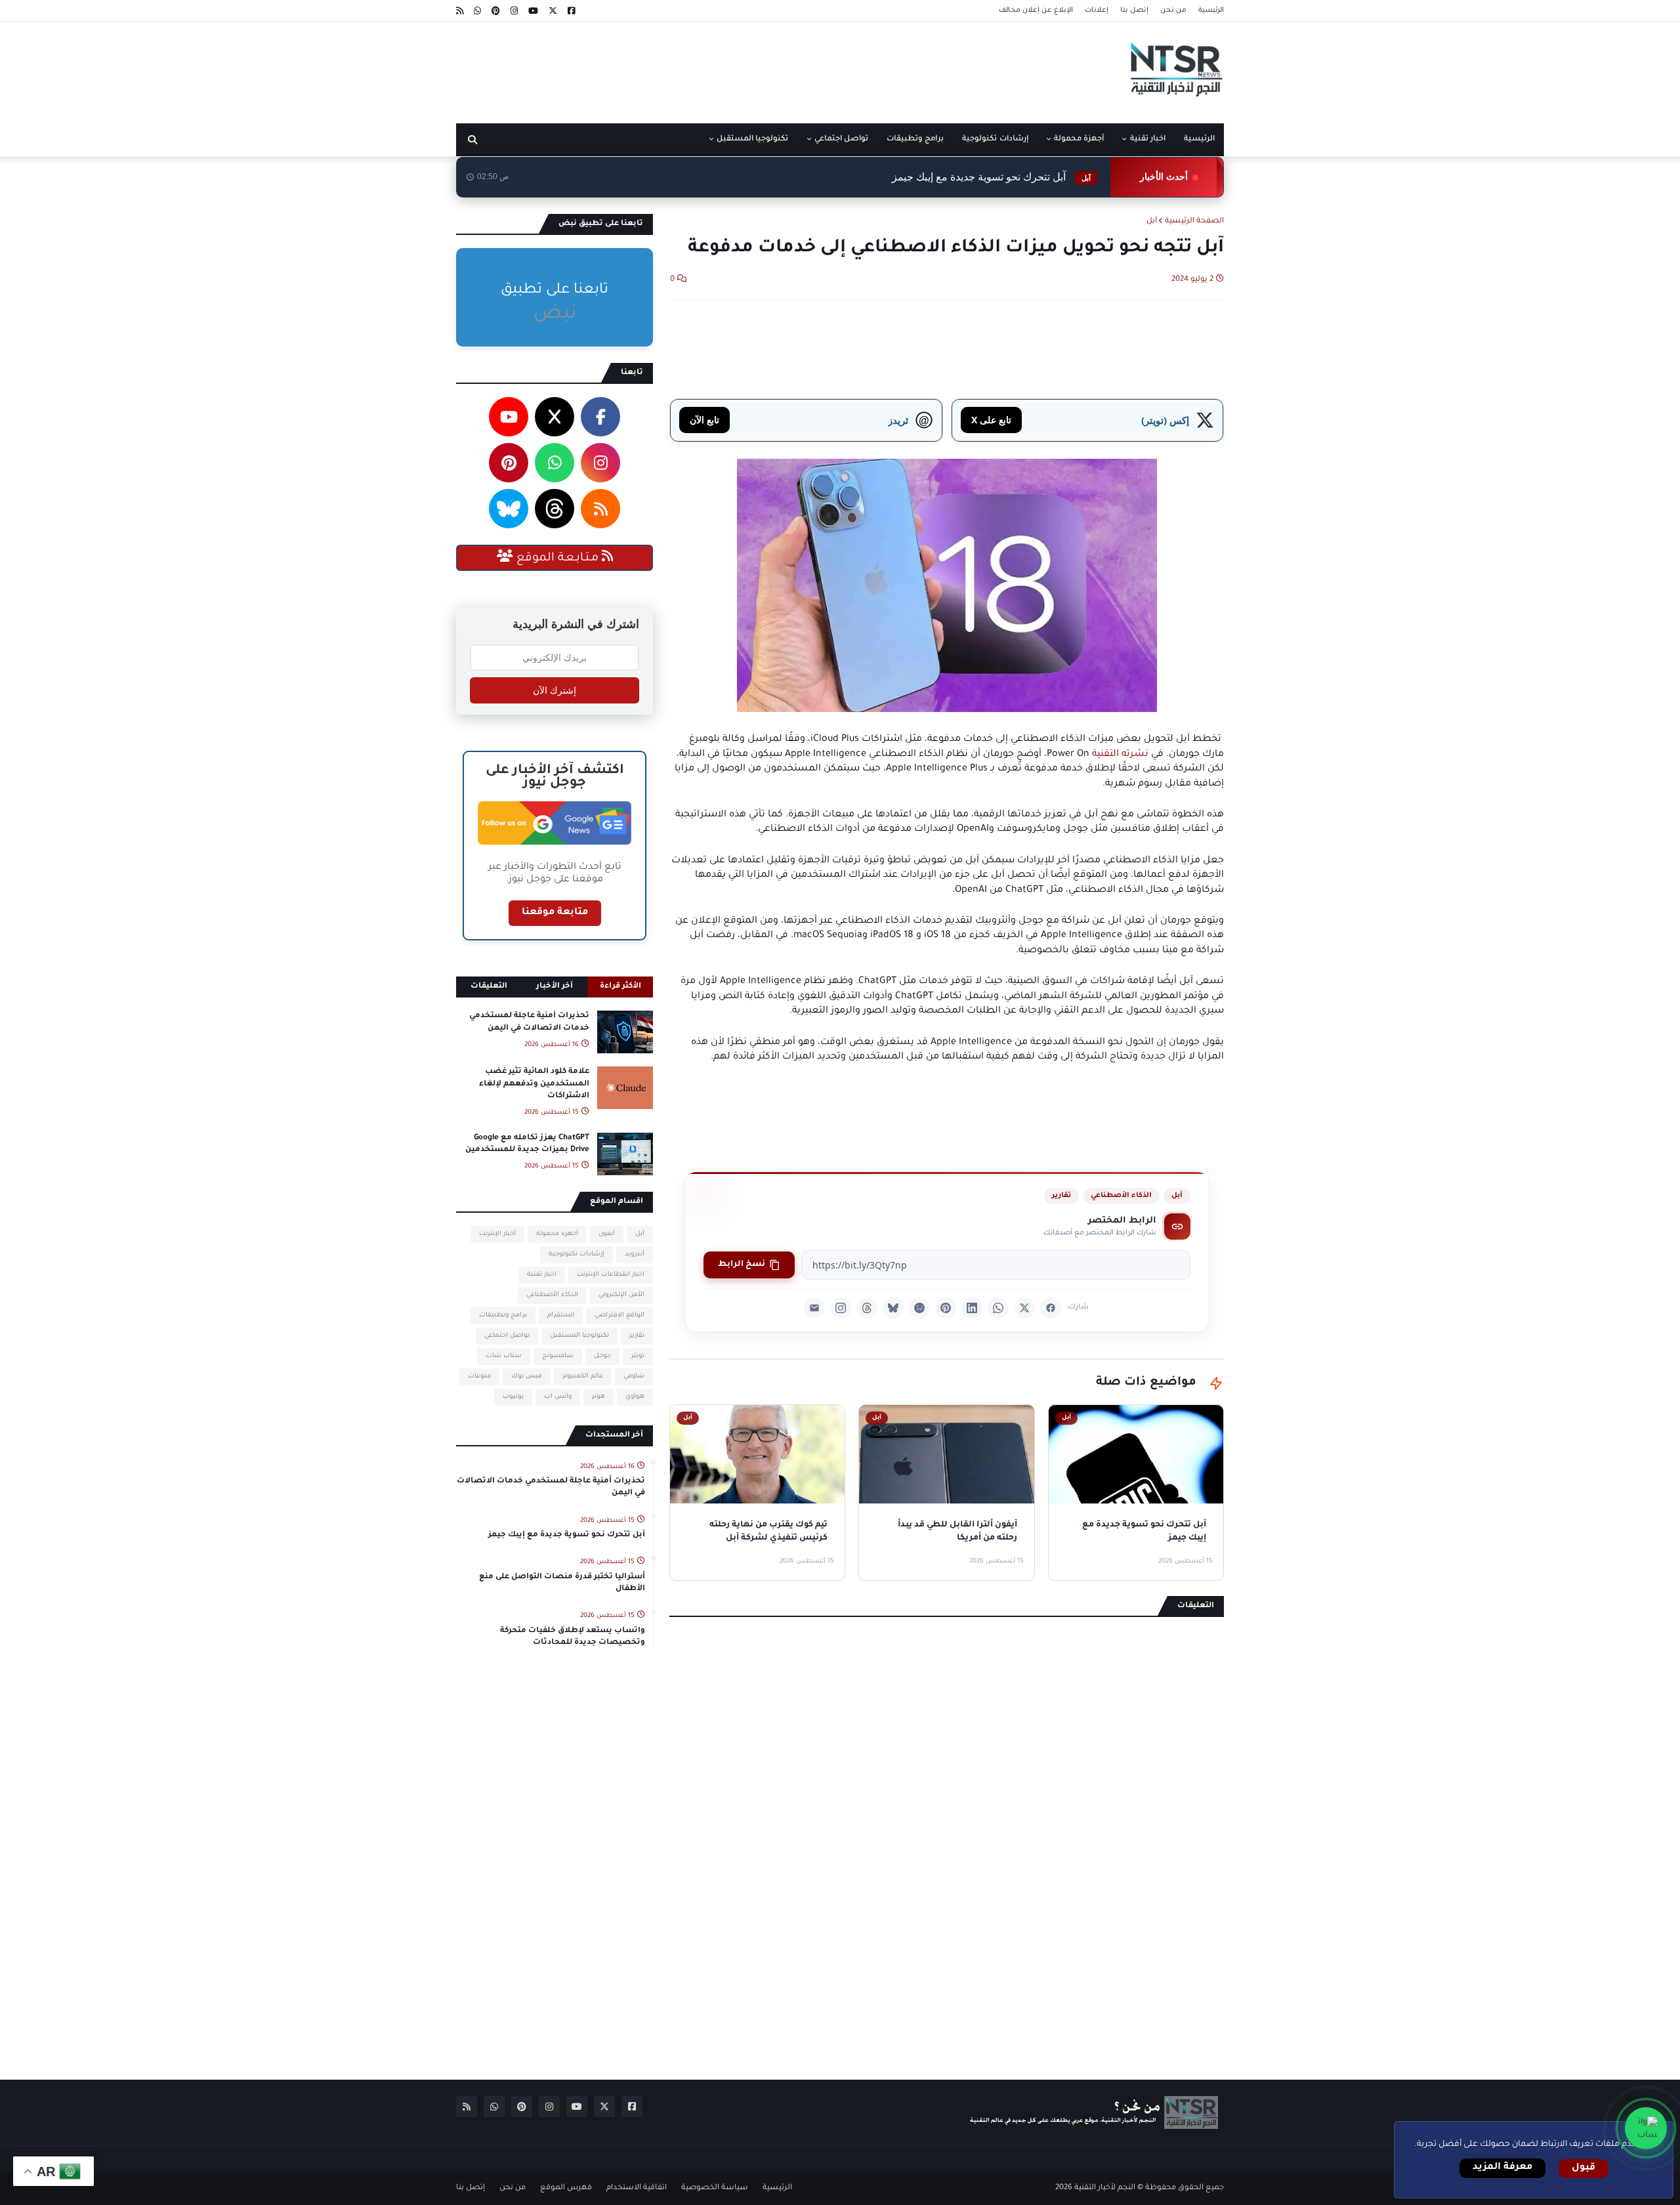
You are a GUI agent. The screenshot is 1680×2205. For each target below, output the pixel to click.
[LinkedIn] (972, 1308)
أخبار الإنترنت (497, 1234)
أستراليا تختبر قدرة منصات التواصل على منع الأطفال (562, 1583)
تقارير (1061, 1196)
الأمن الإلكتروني (621, 1295)
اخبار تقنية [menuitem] (1148, 139)
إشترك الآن (555, 690)
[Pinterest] (946, 1308)
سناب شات (504, 1356)
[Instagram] (841, 1308)
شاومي (634, 1376)
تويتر (638, 1356)
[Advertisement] (695, 68)
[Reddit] (919, 1308)
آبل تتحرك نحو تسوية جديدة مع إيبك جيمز (991, 177)
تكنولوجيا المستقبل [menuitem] (752, 139)
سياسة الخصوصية (715, 2188)
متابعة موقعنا (555, 913)
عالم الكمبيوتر (583, 1376)
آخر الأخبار (555, 987)
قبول (1584, 2168)
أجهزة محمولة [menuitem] (1079, 139)
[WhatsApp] (998, 1308)
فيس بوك (527, 1376)
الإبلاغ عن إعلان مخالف (1036, 10)
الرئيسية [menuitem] (1199, 139)
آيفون (607, 1234)
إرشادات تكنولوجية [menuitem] (995, 139)
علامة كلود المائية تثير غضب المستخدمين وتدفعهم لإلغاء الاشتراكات (534, 1084)
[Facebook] (1051, 1308)
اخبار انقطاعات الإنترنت (611, 1275)
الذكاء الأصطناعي (1121, 1196)
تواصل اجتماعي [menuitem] (841, 139)
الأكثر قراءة (620, 987)
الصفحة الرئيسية (1194, 221)
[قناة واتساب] (1646, 2128)
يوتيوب (513, 1397)
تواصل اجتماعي (507, 1336)
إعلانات (1097, 10)
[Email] (814, 1308)
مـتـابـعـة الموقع (557, 558)
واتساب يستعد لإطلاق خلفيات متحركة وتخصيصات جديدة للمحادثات (573, 1637)
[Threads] (867, 1308)
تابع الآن (704, 420)
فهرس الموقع (566, 2188)
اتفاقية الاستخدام (637, 2188)
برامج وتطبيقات (503, 1315)
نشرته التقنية (1120, 755)
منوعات (479, 1376)
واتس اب (558, 1397)
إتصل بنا (1134, 10)
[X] (1024, 1308)
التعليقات (489, 987)
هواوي (635, 1397)
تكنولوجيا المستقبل (579, 1336)
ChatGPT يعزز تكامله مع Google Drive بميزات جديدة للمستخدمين (527, 1144)
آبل (1152, 221)
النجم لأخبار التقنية (1105, 2188)
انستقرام (561, 1315)
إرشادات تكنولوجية (577, 1254)
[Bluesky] (893, 1308)
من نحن (1173, 10)
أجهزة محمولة (557, 1234)
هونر (598, 1397)
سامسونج (558, 1356)
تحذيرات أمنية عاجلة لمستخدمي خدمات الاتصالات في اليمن (529, 1022)
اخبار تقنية (542, 1275)
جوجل (602, 1356)
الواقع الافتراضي (619, 1315)
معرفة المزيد (1502, 2168)
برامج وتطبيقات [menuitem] (915, 139)
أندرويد (635, 1254)
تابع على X (991, 420)
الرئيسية (1211, 10)
